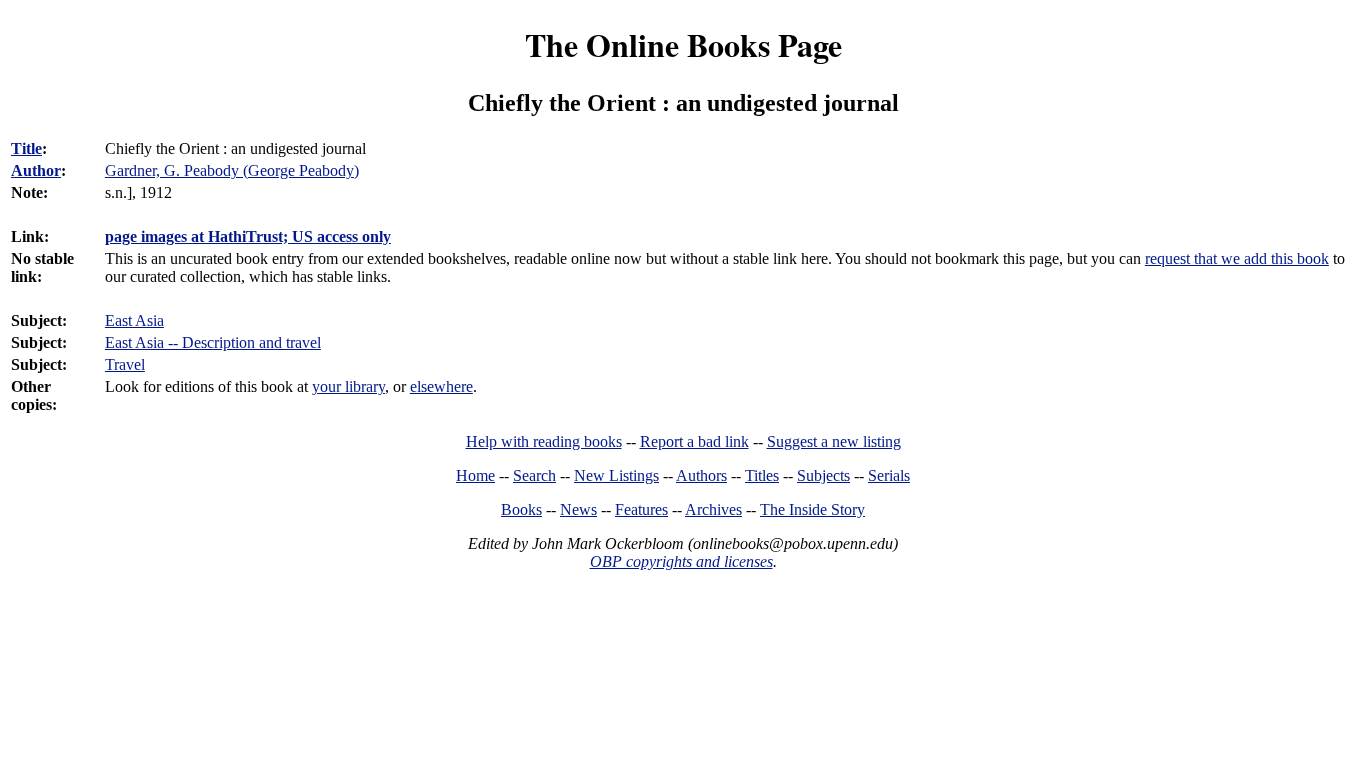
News (578, 509)
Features (641, 509)
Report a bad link (694, 441)
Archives (713, 509)
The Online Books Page (683, 44)
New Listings (616, 475)
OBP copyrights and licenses (681, 561)
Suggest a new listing (834, 441)
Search (534, 475)
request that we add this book (1237, 258)
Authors (701, 475)
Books (521, 509)
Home (475, 475)
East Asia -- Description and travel (213, 342)
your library (348, 386)
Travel (125, 364)
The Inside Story (812, 509)
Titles (762, 475)
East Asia (134, 320)
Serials (889, 475)
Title (26, 148)
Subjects (823, 475)
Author (36, 170)
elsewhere (441, 386)
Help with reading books (544, 441)
